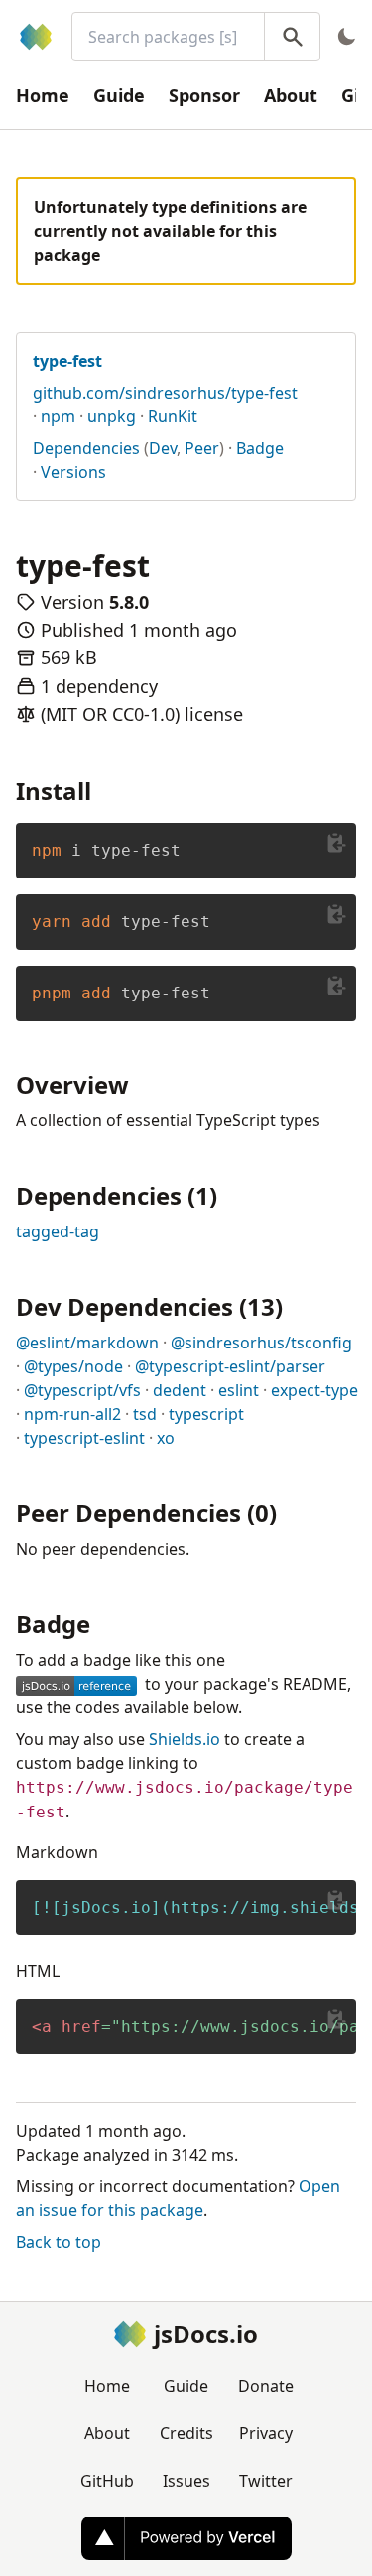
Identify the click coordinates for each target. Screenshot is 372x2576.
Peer (202, 448)
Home (43, 95)
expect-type (314, 1390)
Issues (186, 2481)
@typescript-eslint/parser (230, 1366)
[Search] (292, 37)
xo (166, 1438)
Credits (186, 2433)
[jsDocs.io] (36, 37)
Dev (163, 448)
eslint (239, 1390)
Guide (119, 95)
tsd (145, 1414)
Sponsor (204, 95)
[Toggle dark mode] (346, 37)
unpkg (112, 416)
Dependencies (86, 448)
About (291, 95)
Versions (73, 472)
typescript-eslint (84, 1438)
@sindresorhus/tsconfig (261, 1343)
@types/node (73, 1366)
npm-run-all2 (72, 1414)
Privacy (266, 2433)
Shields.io (185, 1739)
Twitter (266, 2481)
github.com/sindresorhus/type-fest (165, 393)
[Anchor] (103, 790)
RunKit (173, 416)
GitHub (107, 2481)
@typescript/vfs (82, 1390)
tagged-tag (58, 1231)
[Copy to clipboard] (336, 843)
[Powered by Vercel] (186, 2538)
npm (58, 416)
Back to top (59, 2242)
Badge (260, 448)
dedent (180, 1390)
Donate (266, 2386)
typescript (206, 1414)
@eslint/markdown (87, 1343)
